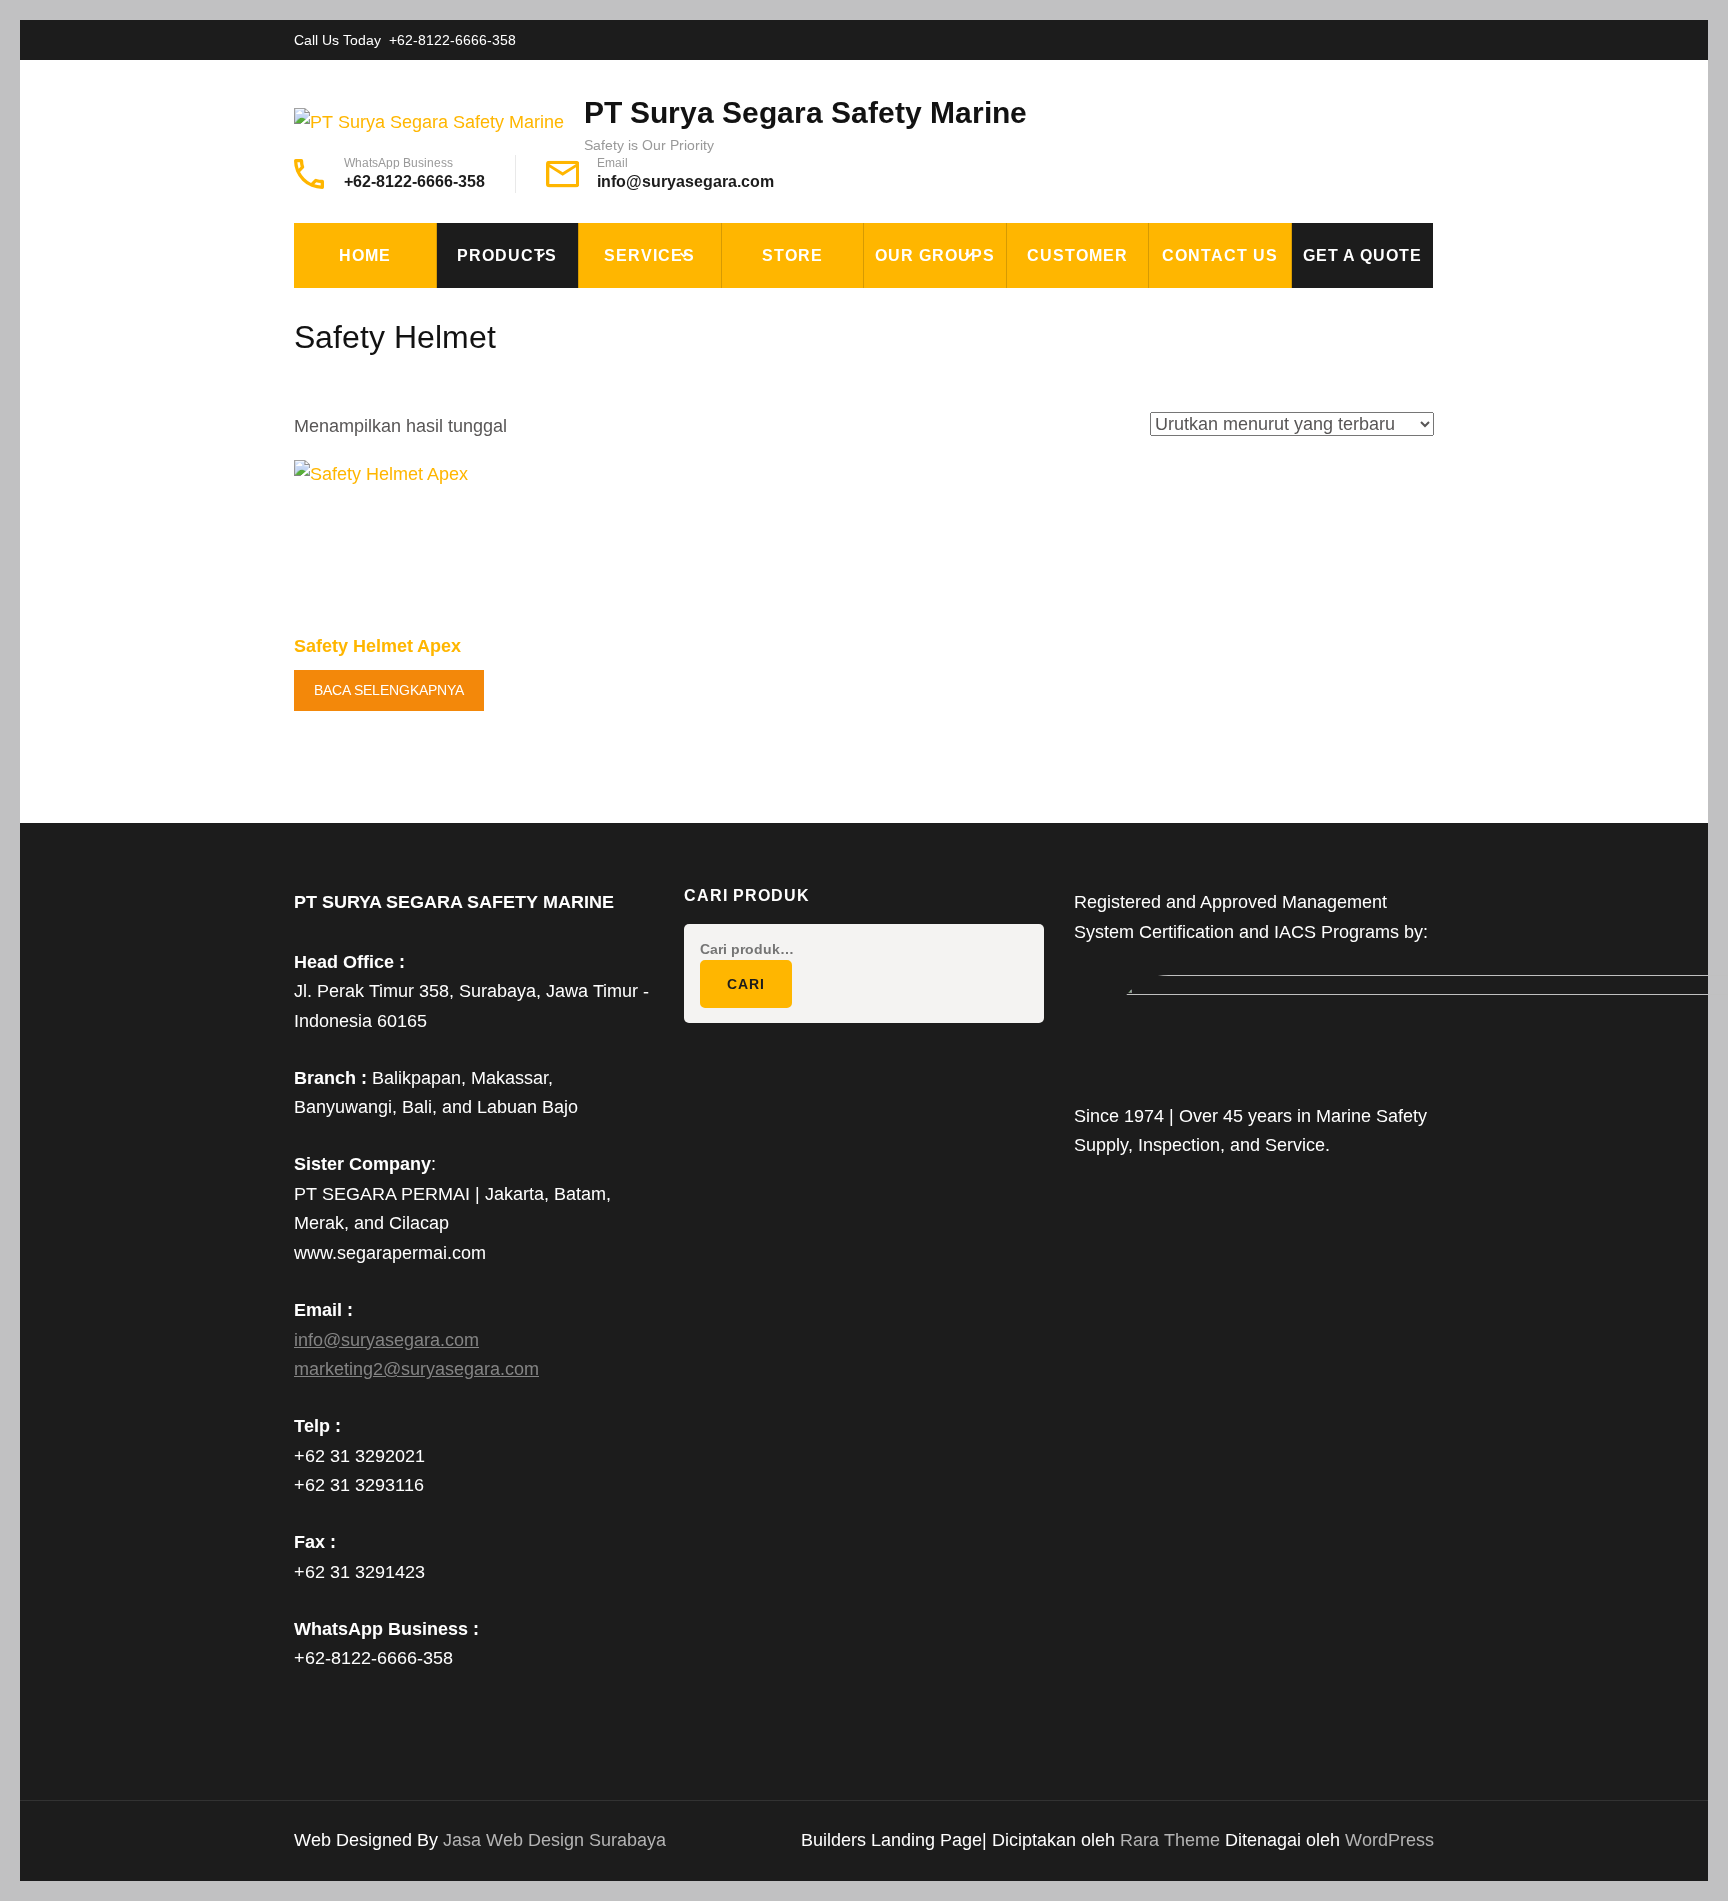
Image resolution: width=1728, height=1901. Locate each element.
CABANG (910, 310)
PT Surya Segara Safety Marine (805, 112)
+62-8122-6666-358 (452, 40)
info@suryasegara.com (685, 181)
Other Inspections (675, 448)
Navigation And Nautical (557, 586)
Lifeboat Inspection (680, 356)
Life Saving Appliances (549, 448)
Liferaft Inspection (680, 310)
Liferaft (488, 540)
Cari (746, 984)
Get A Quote (1362, 255)
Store (792, 255)
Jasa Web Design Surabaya (554, 1840)
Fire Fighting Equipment (558, 356)
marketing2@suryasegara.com (416, 1369)
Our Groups (935, 255)
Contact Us (1220, 255)
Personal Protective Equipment (544, 644)
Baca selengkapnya (389, 690)
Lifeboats (493, 494)
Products (507, 255)
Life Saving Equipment (547, 402)
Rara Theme (1172, 1840)
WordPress (1389, 1840)
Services (649, 255)
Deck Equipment (520, 310)
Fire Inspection (661, 402)
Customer (1077, 255)
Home (365, 255)
